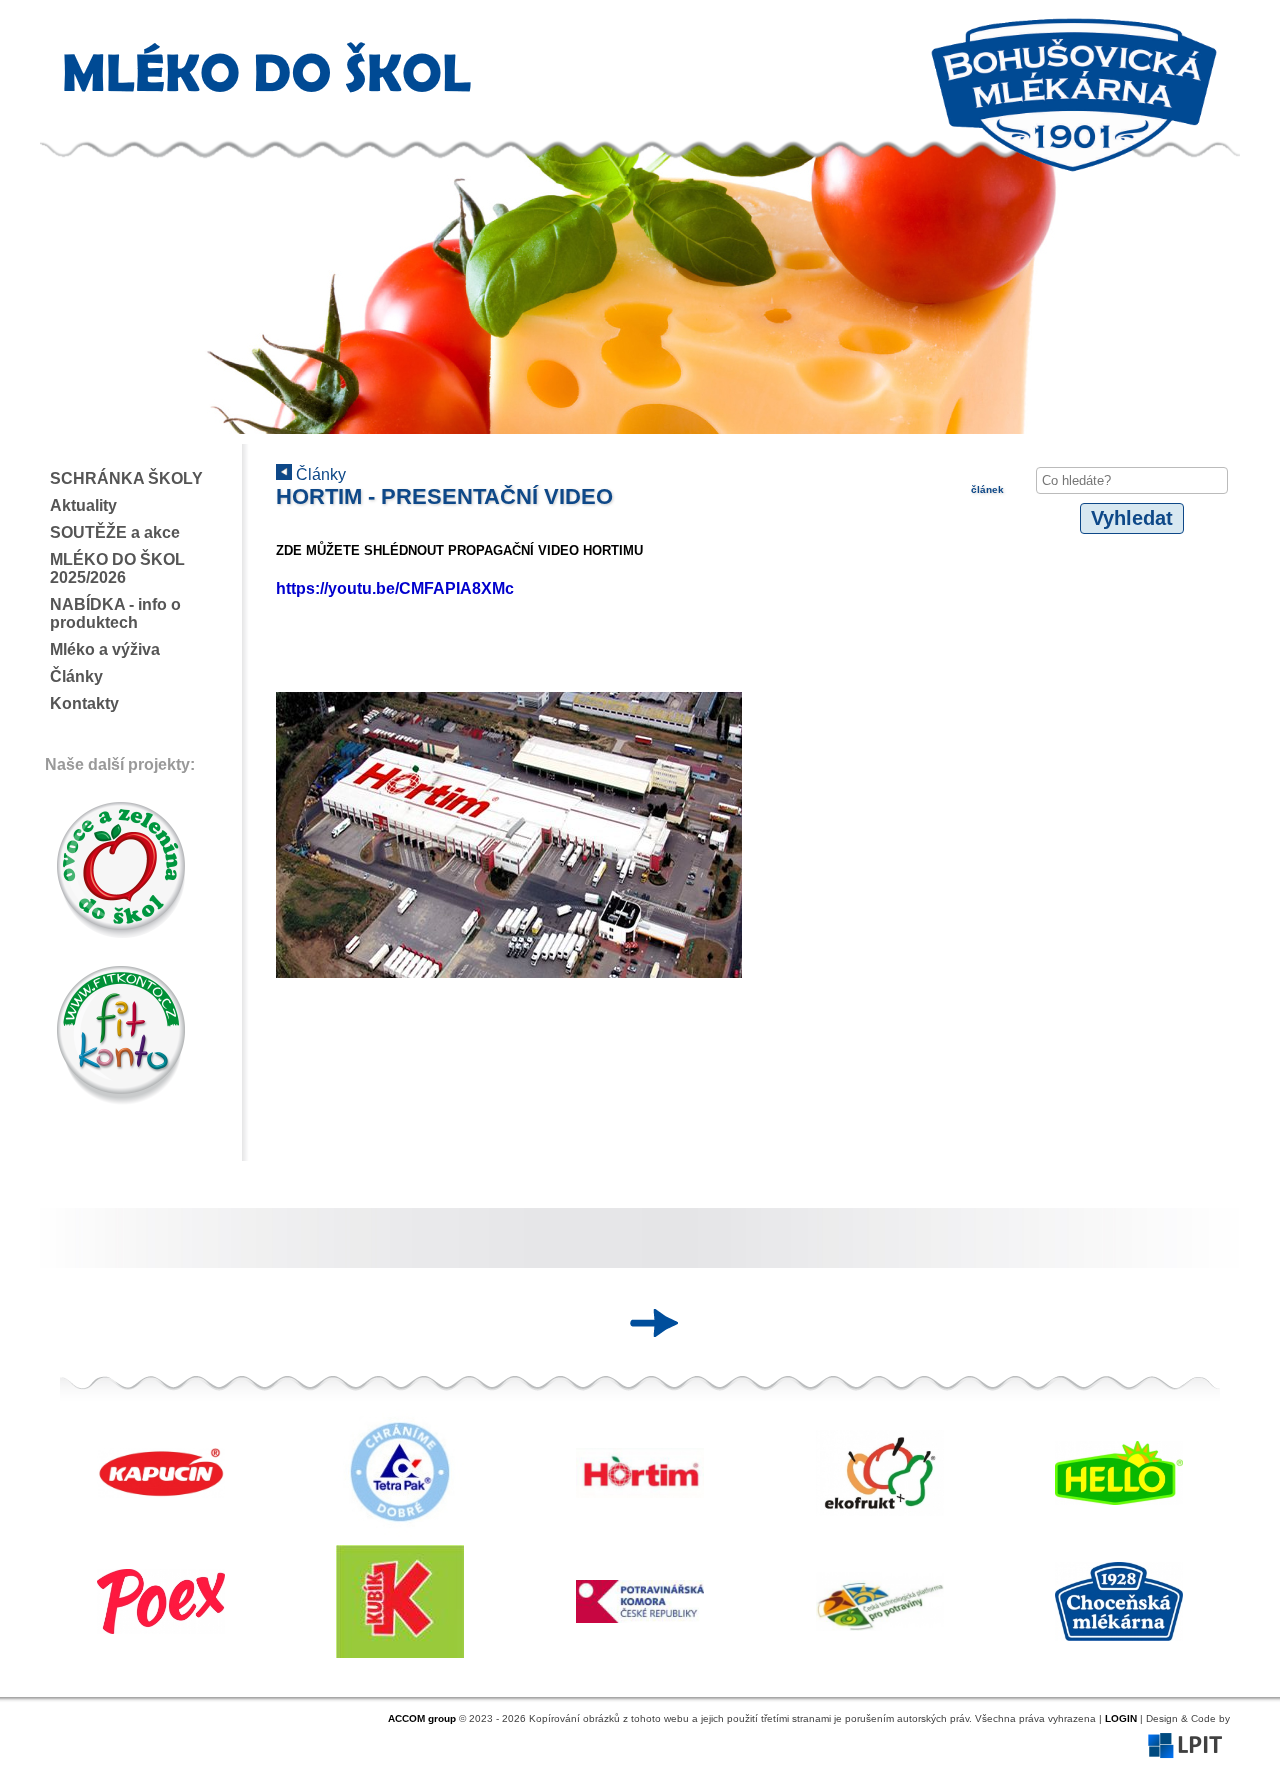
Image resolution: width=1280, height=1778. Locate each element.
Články (76, 676)
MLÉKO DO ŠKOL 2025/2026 (117, 568)
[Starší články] (647, 1323)
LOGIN (1121, 1718)
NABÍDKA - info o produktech (115, 613)
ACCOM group (422, 1718)
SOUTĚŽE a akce (115, 532)
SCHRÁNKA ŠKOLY (126, 478)
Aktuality (83, 505)
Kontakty (84, 703)
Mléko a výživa (105, 649)
